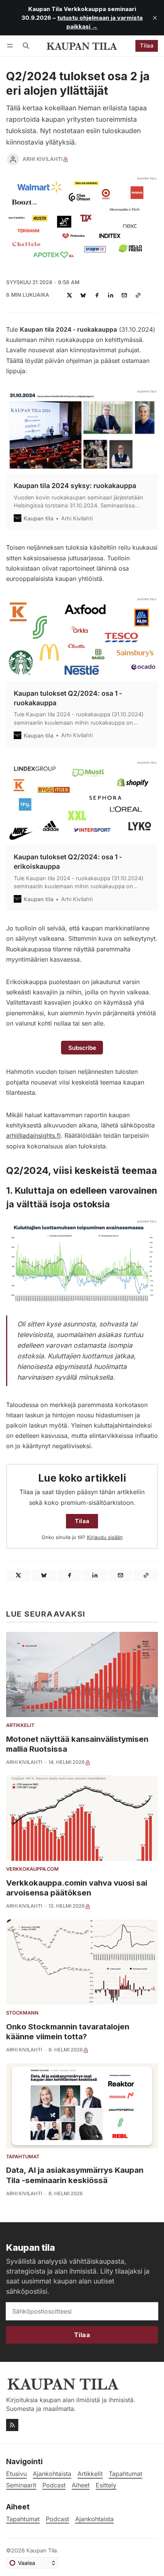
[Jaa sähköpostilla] (124, 295)
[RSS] (12, 2425)
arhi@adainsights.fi (33, 1135)
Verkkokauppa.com (32, 1869)
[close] (155, 18)
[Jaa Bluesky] (83, 295)
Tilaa (147, 45)
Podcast (57, 2519)
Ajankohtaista (94, 2519)
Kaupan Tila (42, 2550)
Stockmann (22, 2013)
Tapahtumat (23, 2157)
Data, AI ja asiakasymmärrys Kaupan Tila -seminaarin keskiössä (75, 2175)
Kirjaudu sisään (105, 1537)
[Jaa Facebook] (97, 295)
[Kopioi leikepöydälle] (138, 295)
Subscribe (82, 1048)
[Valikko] (11, 46)
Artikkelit (20, 1726)
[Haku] (26, 46)
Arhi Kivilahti (43, 159)
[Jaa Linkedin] (111, 295)
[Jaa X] (69, 295)
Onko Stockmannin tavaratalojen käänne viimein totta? (68, 2031)
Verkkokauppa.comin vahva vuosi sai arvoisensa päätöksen (77, 1888)
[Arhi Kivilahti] (13, 159)
